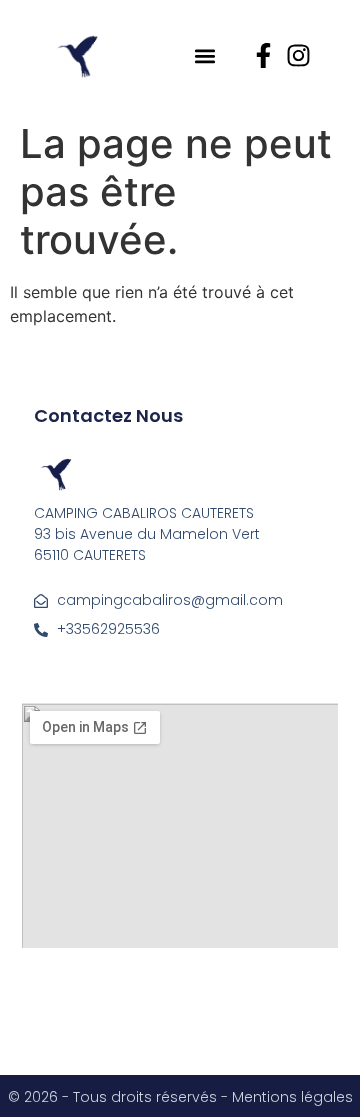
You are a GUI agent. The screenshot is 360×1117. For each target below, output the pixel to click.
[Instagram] (298, 55)
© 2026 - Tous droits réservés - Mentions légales (180, 1097)
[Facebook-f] (263, 55)
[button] (204, 55)
